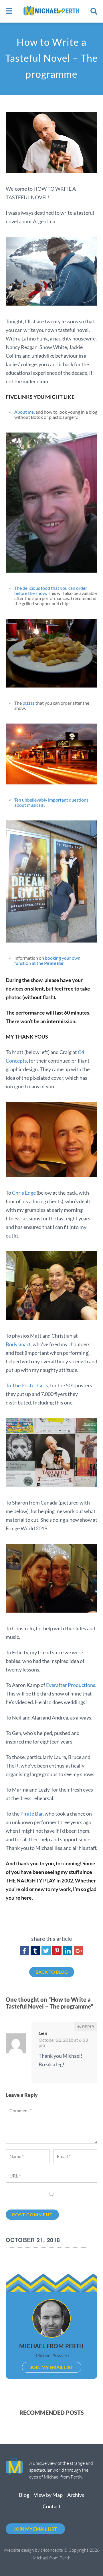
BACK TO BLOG (52, 1972)
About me (24, 412)
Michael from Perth (51, 2346)
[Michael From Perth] (51, 11)
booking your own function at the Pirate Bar (47, 960)
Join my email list (52, 2367)
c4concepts (52, 2550)
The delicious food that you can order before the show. (51, 590)
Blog (24, 2495)
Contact (52, 2506)
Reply (88, 2027)
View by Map (48, 2495)
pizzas (29, 703)
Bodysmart (18, 1344)
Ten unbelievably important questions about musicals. (51, 802)
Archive (76, 2495)
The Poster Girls (30, 1385)
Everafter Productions (71, 1685)
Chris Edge (24, 1193)
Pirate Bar (31, 1814)
